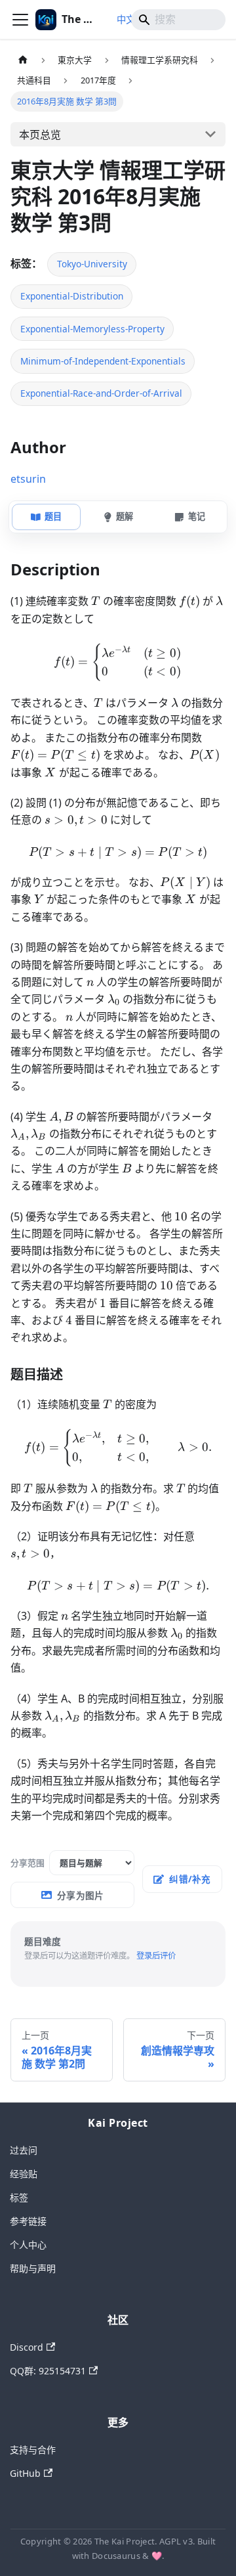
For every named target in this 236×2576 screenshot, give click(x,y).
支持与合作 (33, 2450)
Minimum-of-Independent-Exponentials (103, 361)
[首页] (23, 60)
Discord (27, 2347)
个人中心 (28, 2245)
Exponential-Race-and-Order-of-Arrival (101, 393)
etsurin (28, 479)
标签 (19, 2197)
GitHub (25, 2473)
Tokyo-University (92, 264)
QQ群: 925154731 (48, 2371)
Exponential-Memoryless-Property (92, 329)
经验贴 (24, 2174)
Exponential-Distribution (72, 296)
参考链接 (28, 2221)
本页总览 (40, 135)
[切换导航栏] (20, 20)
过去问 (24, 2150)
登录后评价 (156, 1956)
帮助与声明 (33, 2268)
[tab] (46, 517)
